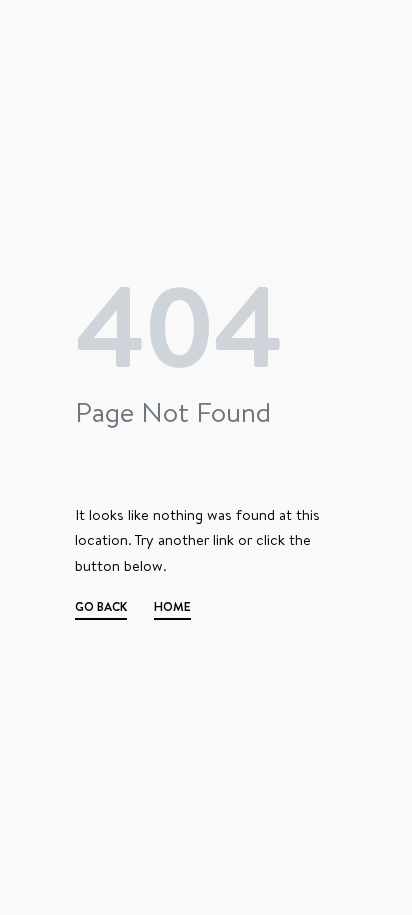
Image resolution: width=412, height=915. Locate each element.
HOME (172, 609)
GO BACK (101, 609)
